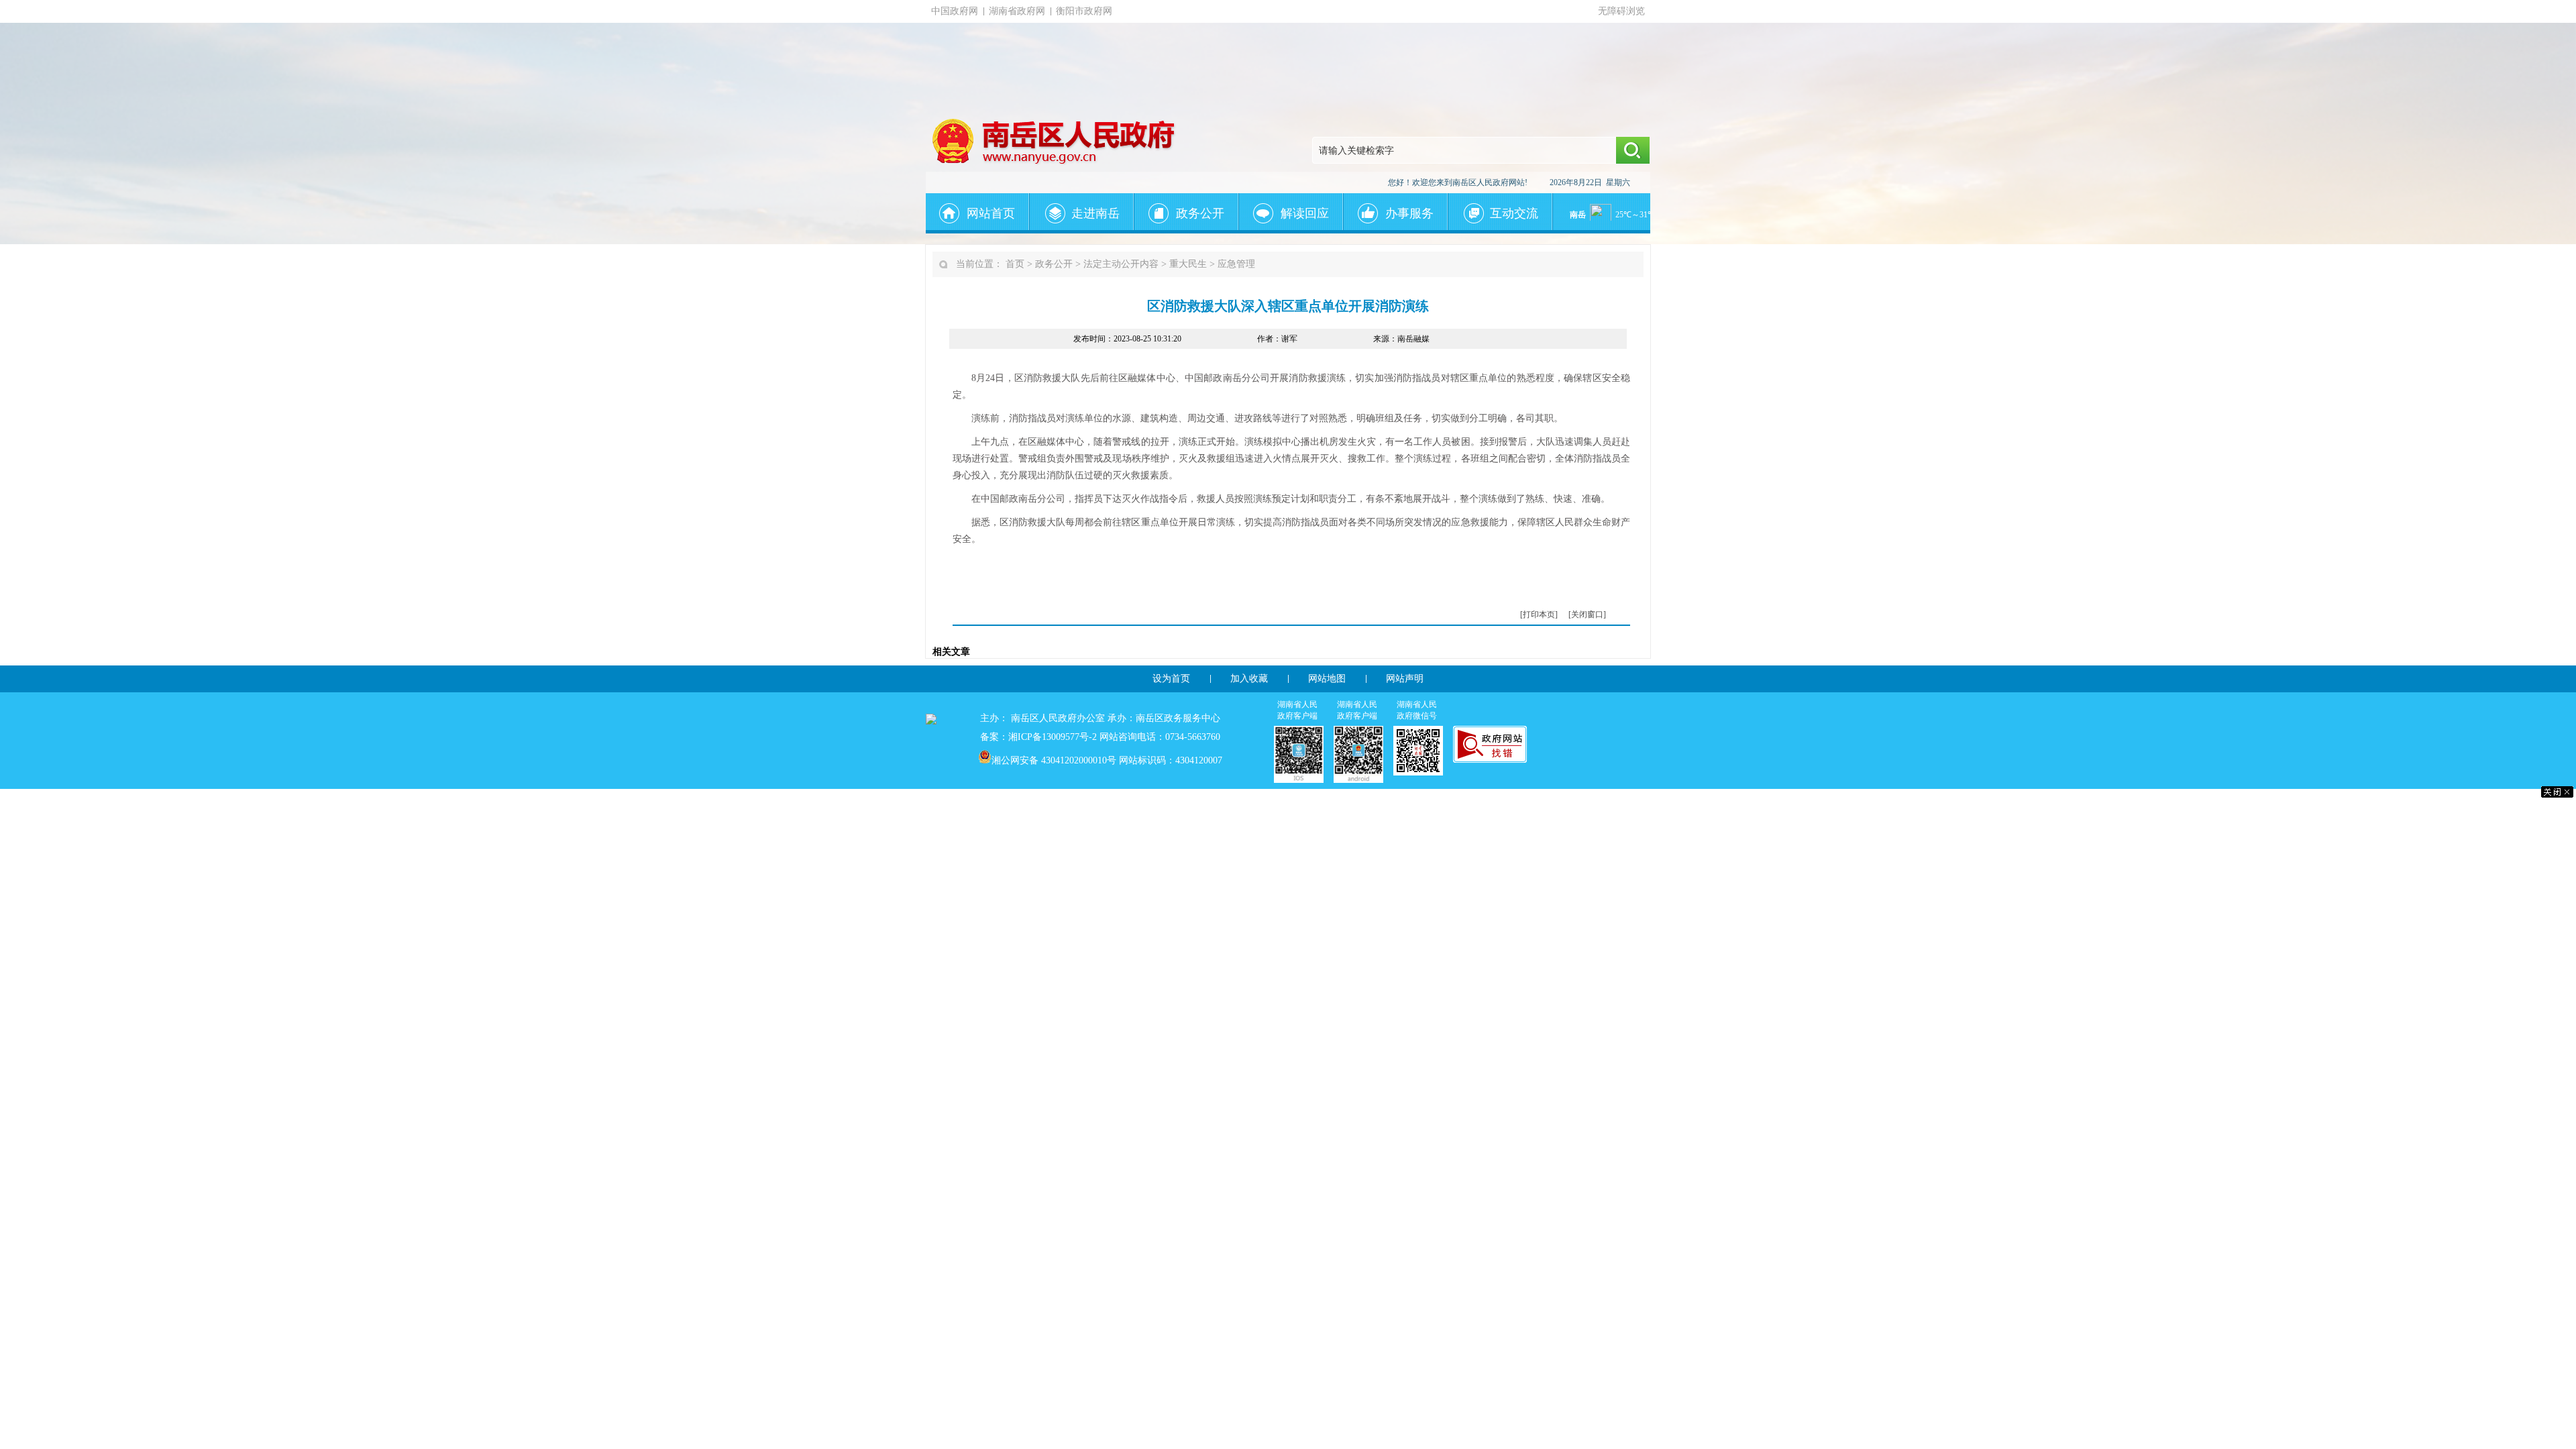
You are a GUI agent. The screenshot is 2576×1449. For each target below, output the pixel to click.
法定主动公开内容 (1121, 264)
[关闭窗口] (1587, 614)
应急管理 (1236, 264)
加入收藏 (1249, 679)
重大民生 (1188, 264)
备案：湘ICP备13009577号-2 (1038, 737)
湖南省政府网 (1017, 11)
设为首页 (1171, 679)
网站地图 (1327, 679)
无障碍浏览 (1621, 11)
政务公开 (1054, 264)
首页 (1015, 264)
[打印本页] (1539, 614)
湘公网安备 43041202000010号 (1054, 760)
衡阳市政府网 (1084, 11)
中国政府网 (955, 11)
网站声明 (1405, 679)
